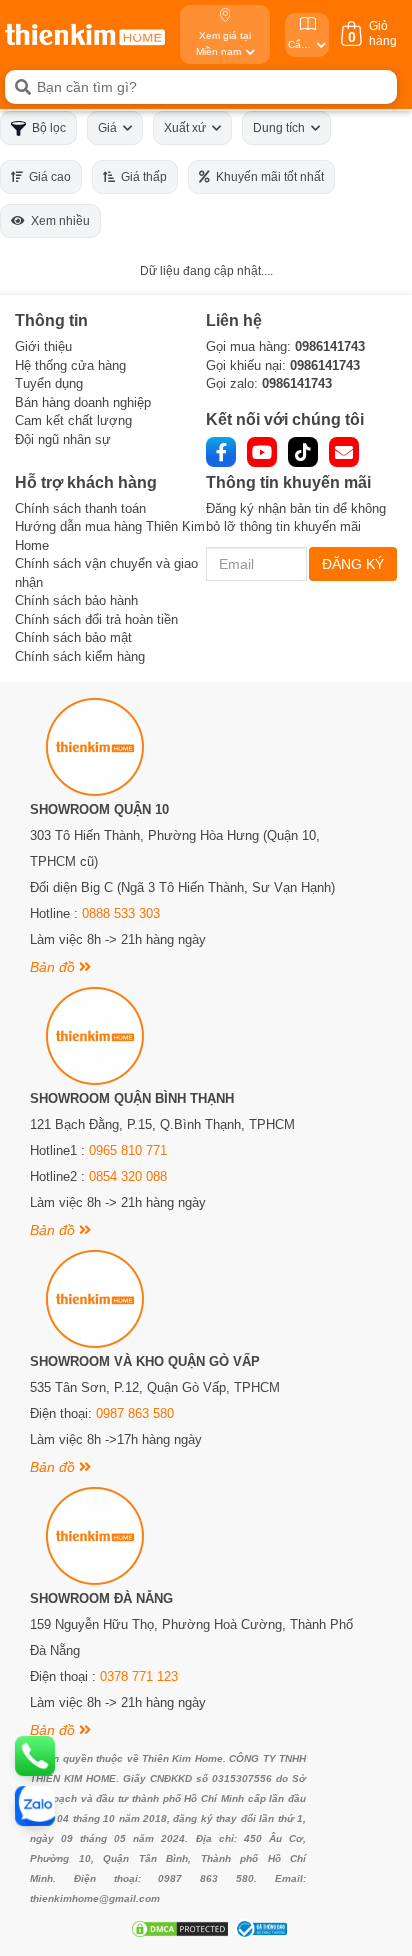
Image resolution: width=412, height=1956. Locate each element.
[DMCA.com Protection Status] (177, 1929)
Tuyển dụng (49, 383)
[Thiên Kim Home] (85, 34)
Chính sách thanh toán (80, 508)
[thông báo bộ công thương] (259, 1929)
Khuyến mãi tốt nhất (267, 177)
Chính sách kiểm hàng (80, 656)
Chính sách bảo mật (73, 637)
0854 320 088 (128, 1176)
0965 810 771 (128, 1150)
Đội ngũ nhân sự (63, 439)
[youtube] (262, 452)
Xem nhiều (57, 221)
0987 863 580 (135, 1413)
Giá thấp (141, 177)
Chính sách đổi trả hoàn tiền (96, 619)
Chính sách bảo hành (76, 600)
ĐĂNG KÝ (353, 564)
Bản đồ (54, 967)
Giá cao (47, 177)
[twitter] (303, 452)
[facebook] (221, 452)
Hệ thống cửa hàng (70, 365)
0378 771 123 (139, 1676)
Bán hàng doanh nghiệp (83, 402)
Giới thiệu (43, 346)
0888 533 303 (121, 913)
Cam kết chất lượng (73, 420)
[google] (344, 452)
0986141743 (330, 346)
